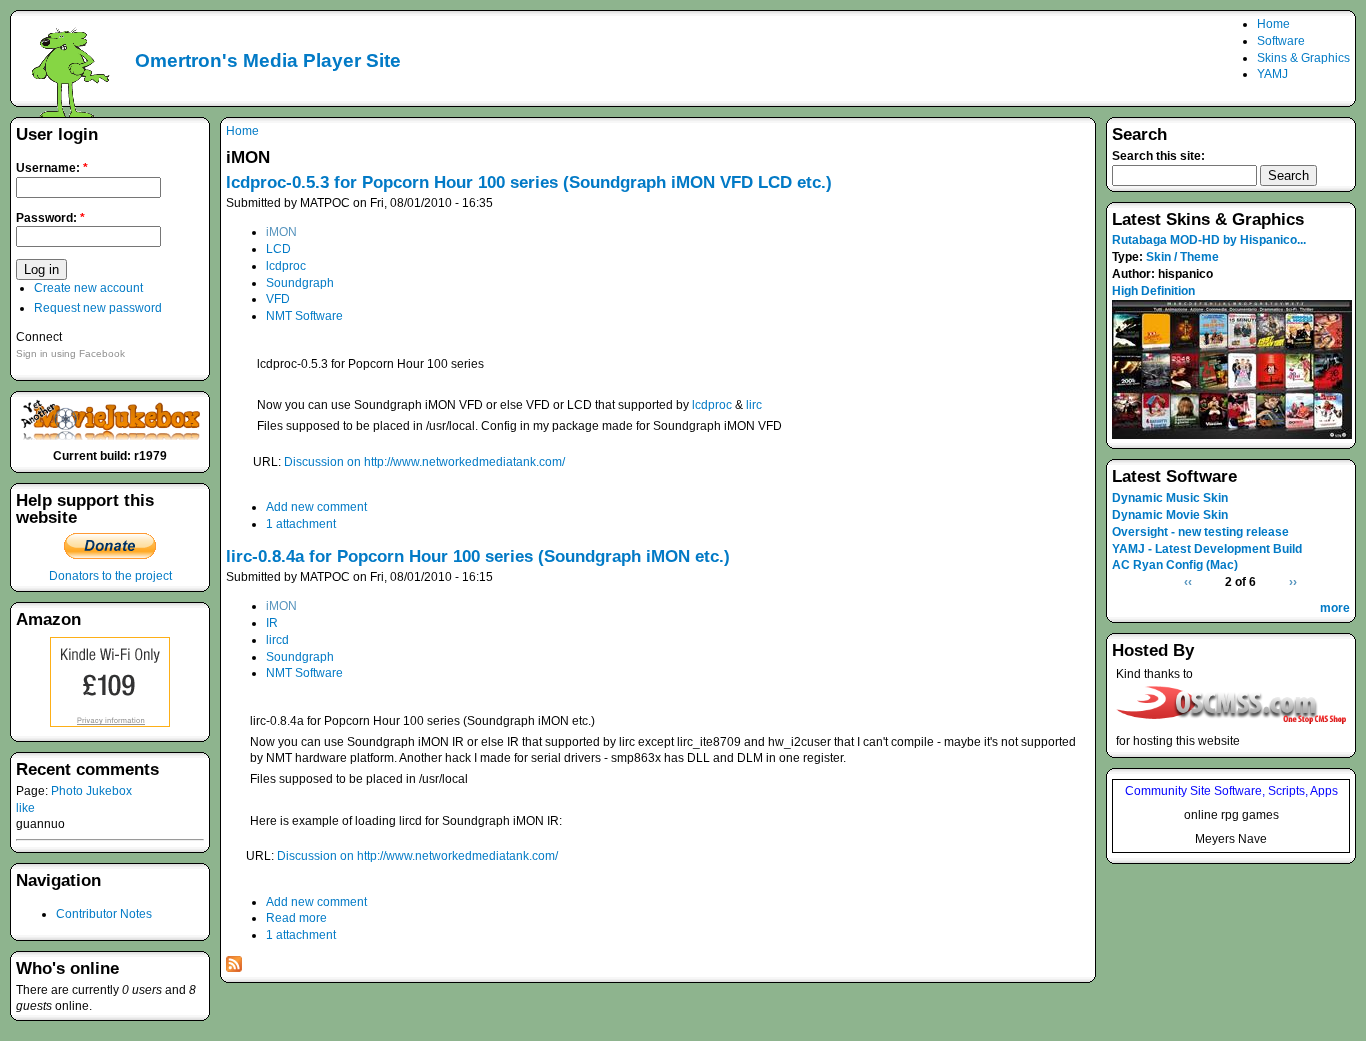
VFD (278, 299)
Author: (1135, 274)
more (1335, 608)
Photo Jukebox (91, 791)
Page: (33, 791)
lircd (277, 640)
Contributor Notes (104, 914)
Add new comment (316, 507)
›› (1293, 582)
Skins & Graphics (1303, 58)
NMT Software (304, 316)
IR (272, 623)
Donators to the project (110, 576)
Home (1273, 24)
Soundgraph (300, 283)
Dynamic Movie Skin (1170, 515)
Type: (1129, 257)
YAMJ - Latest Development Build (1207, 549)
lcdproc (286, 266)
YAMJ (1272, 74)
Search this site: (1158, 156)
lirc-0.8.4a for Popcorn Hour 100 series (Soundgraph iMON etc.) (478, 556)
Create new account (88, 288)
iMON (281, 232)
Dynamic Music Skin (1170, 498)
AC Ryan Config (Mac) (1175, 565)
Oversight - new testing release (1200, 532)
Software (1281, 41)
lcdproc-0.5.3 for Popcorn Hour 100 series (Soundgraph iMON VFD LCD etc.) (529, 182)
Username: (52, 168)
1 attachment (301, 524)
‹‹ (1188, 582)
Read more (296, 918)
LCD (278, 249)
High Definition (1153, 291)
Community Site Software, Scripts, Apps (1231, 791)
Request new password (98, 308)
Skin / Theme (1182, 257)
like (25, 808)
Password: (50, 218)
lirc (754, 405)
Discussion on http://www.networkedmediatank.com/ (424, 462)
